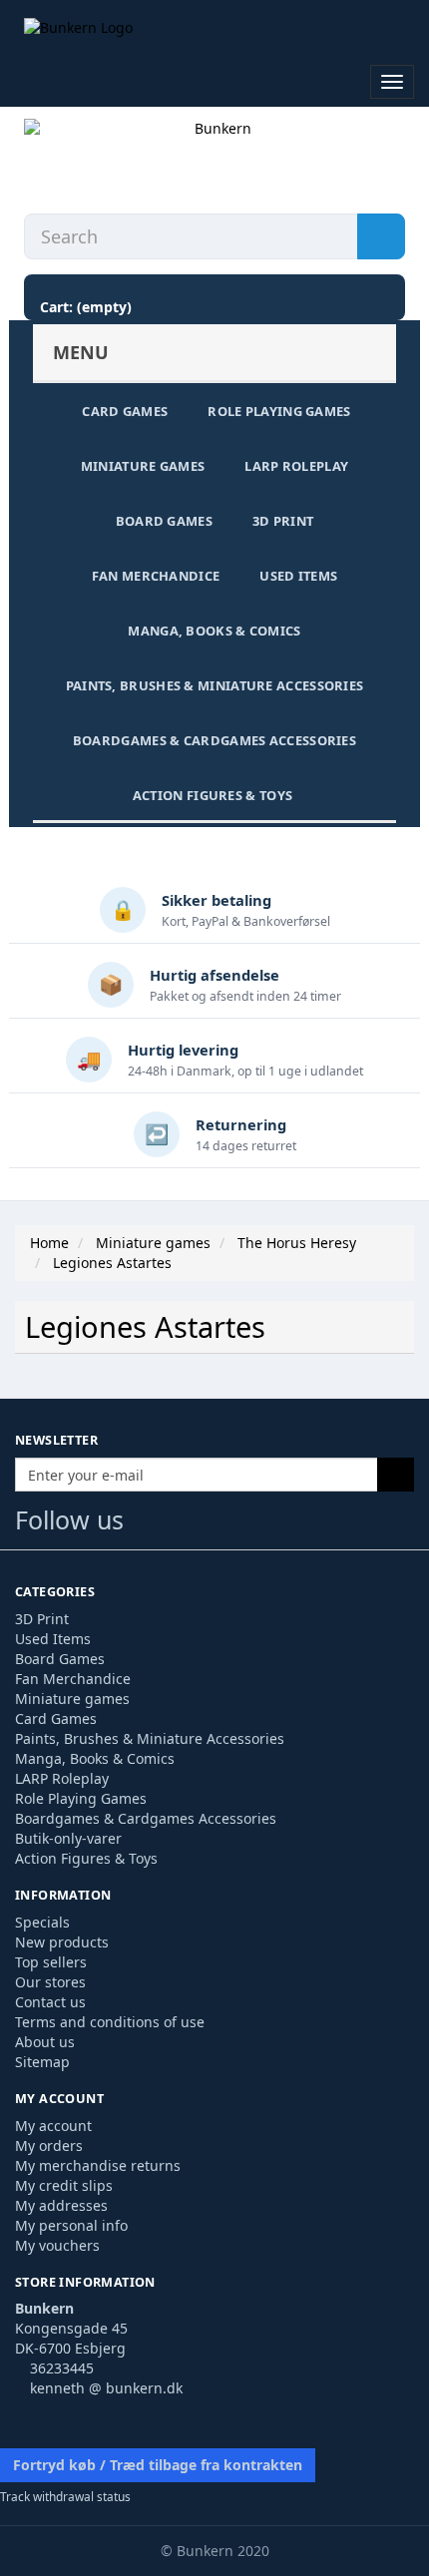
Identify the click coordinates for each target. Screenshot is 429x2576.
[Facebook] (148, 1524)
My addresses (61, 2205)
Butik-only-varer (68, 1838)
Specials (42, 1922)
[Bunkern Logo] (214, 28)
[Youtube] (188, 1524)
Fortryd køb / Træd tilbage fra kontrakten (158, 2465)
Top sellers (51, 1962)
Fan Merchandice (156, 576)
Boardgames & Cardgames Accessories (214, 740)
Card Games (125, 411)
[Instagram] (225, 1524)
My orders (49, 2146)
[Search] (381, 236)
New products (62, 1942)
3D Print (283, 521)
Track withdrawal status (65, 2496)
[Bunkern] (214, 162)
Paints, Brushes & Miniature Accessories (215, 685)
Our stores (50, 1982)
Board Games (164, 521)
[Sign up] (396, 1475)
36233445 (62, 2368)
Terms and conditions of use (110, 2022)
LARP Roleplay (296, 466)
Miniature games (143, 466)
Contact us (50, 2002)
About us (45, 2042)
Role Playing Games (279, 411)
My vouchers (57, 2245)
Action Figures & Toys (213, 795)
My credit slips (64, 2185)
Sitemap (42, 2062)
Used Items (298, 576)
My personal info (71, 2225)
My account (53, 2126)
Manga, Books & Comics (214, 631)
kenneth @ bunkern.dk (106, 2388)
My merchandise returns (98, 2165)
